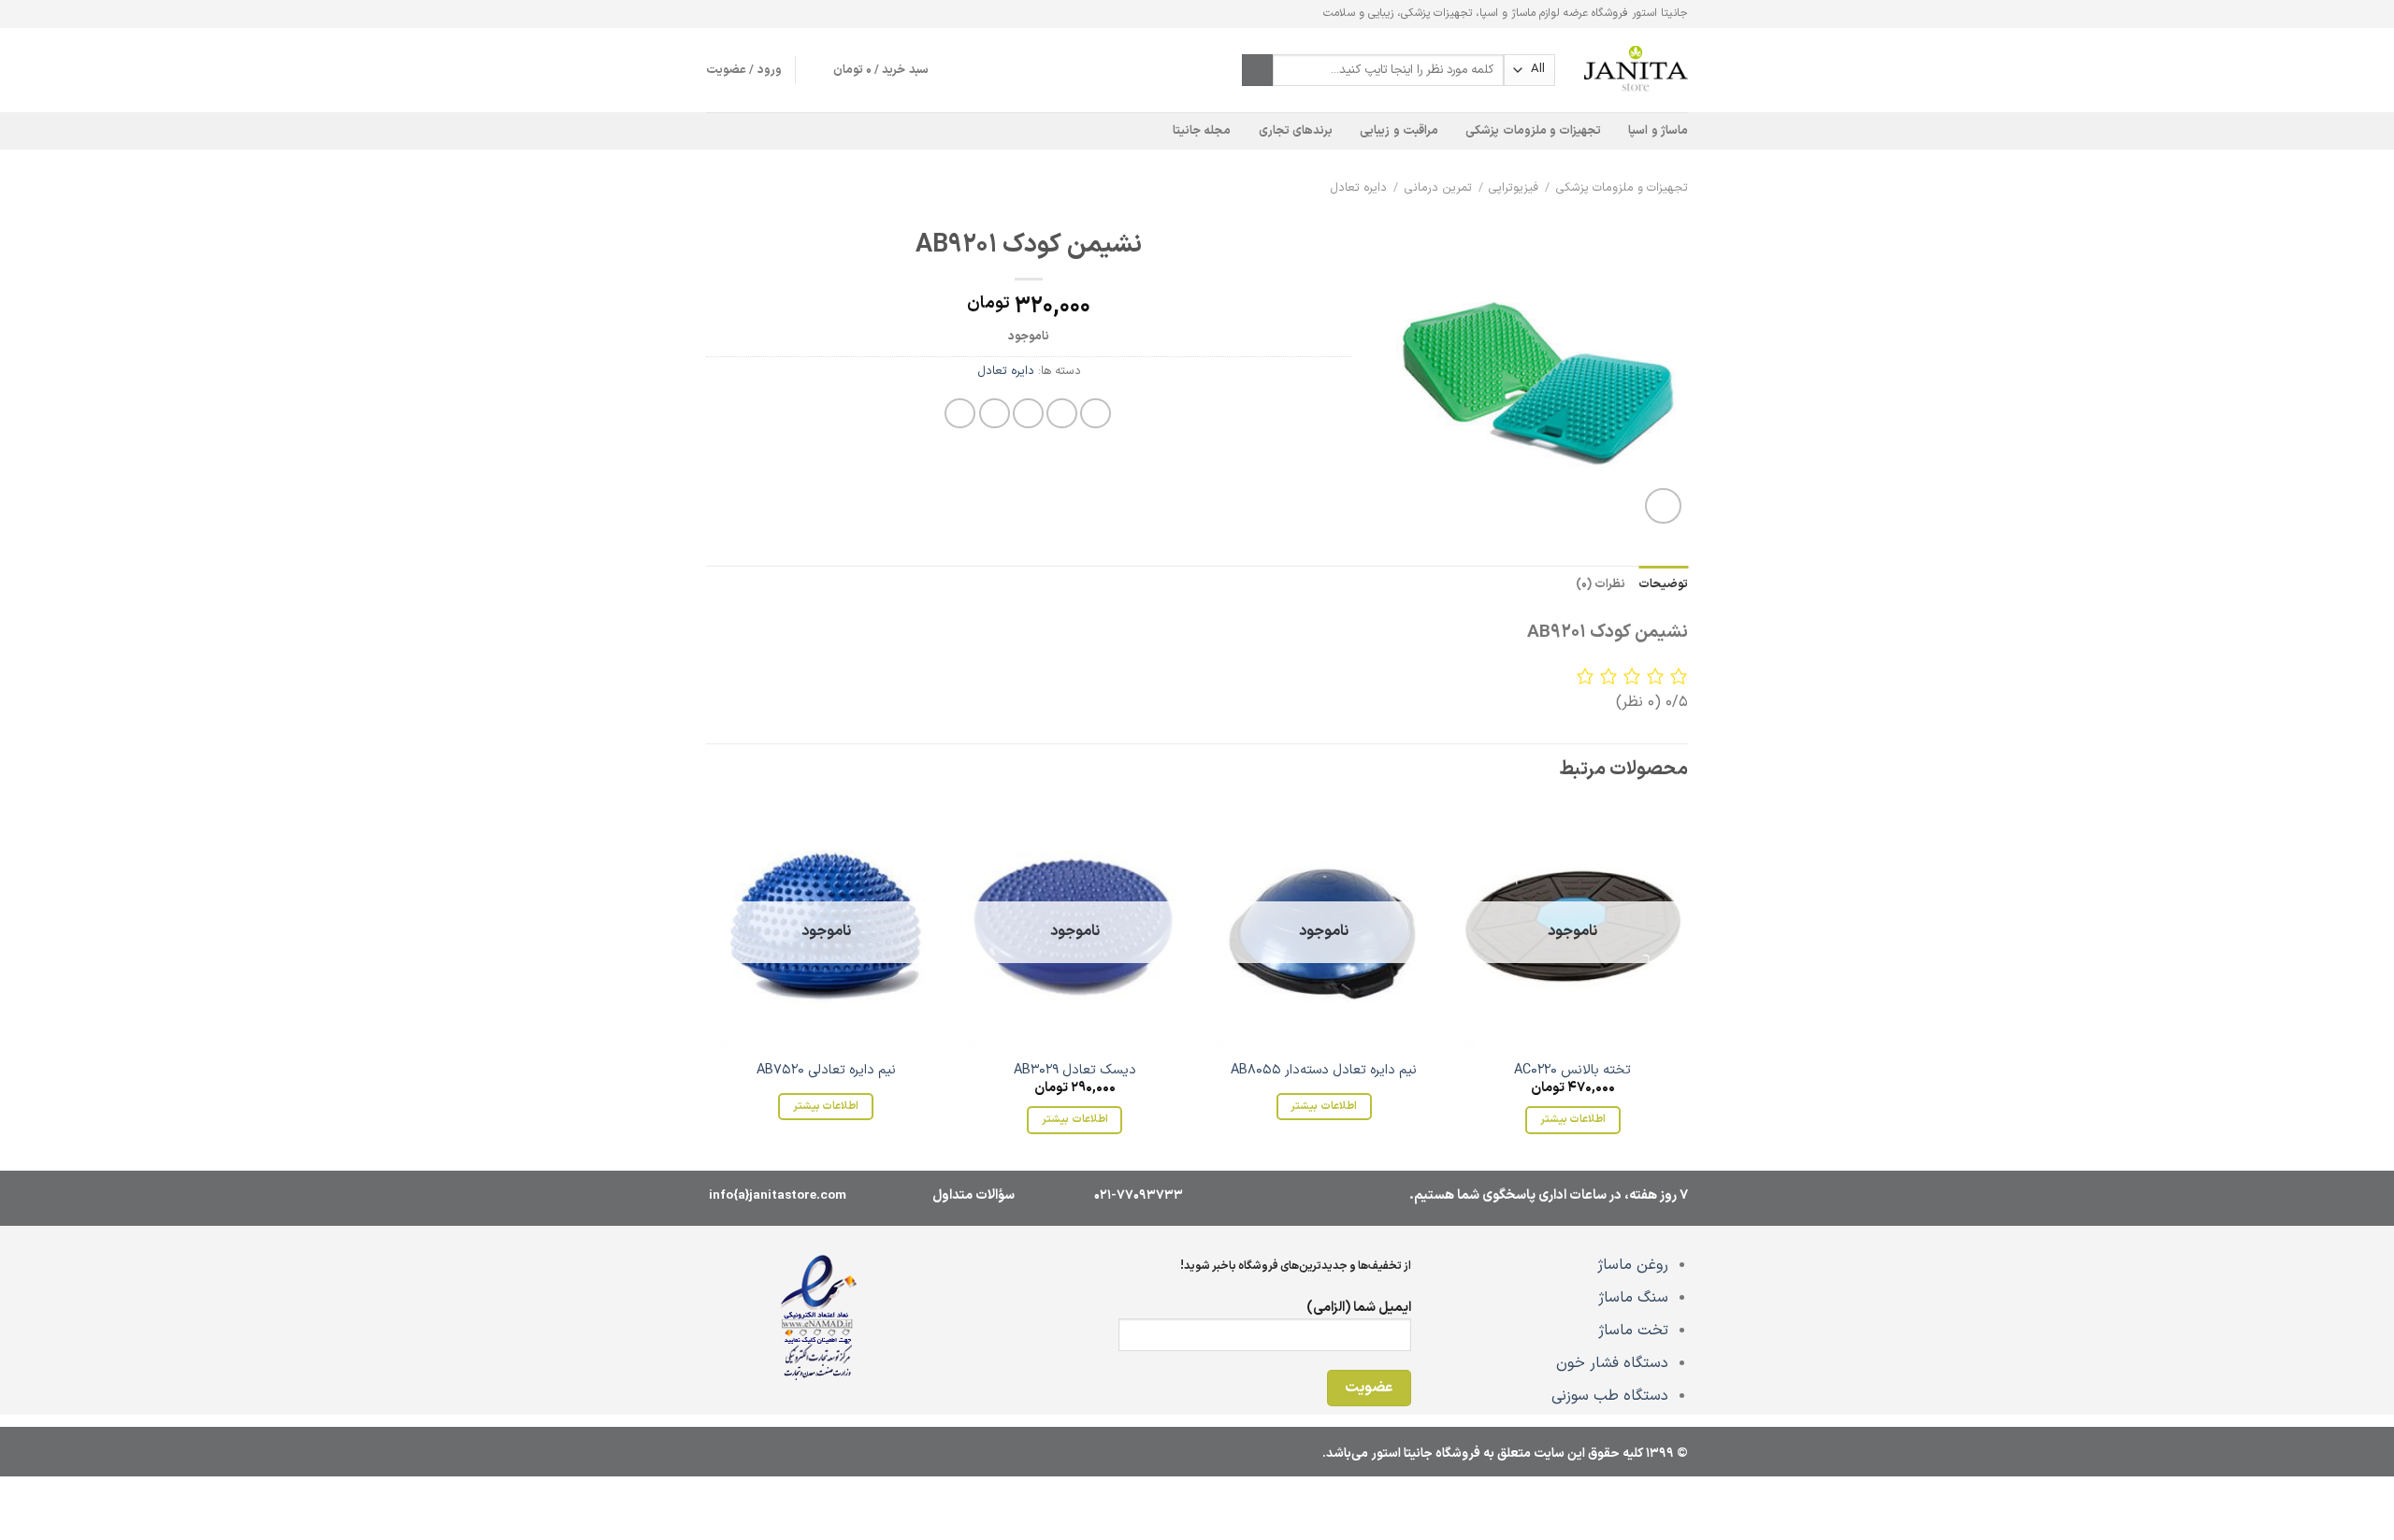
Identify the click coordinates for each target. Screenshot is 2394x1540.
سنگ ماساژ (1633, 1298)
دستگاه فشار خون (1612, 1363)
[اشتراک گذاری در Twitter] (1062, 414)
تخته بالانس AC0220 (1572, 1071)
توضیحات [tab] (1663, 584)
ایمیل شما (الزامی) (1359, 1308)
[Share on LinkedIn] (960, 414)
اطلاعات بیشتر (1573, 1119)
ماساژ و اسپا (1658, 130)
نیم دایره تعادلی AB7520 (826, 1071)
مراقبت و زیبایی (1399, 130)
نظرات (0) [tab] (1601, 584)
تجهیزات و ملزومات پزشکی (1533, 130)
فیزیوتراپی (1514, 187)
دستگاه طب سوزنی (1610, 1396)
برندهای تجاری (1296, 130)
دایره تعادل (1358, 187)
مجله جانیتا (1202, 130)
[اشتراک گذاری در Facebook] (1096, 414)
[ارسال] (1257, 70)
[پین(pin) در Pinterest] (995, 414)
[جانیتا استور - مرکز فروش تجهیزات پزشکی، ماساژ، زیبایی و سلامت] (1636, 70)
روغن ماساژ (1633, 1265)
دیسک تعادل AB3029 (1075, 1071)
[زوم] (1663, 506)
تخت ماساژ (1633, 1331)
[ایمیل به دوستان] (1028, 414)
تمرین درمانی (1438, 187)
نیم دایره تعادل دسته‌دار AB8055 (1324, 1071)
